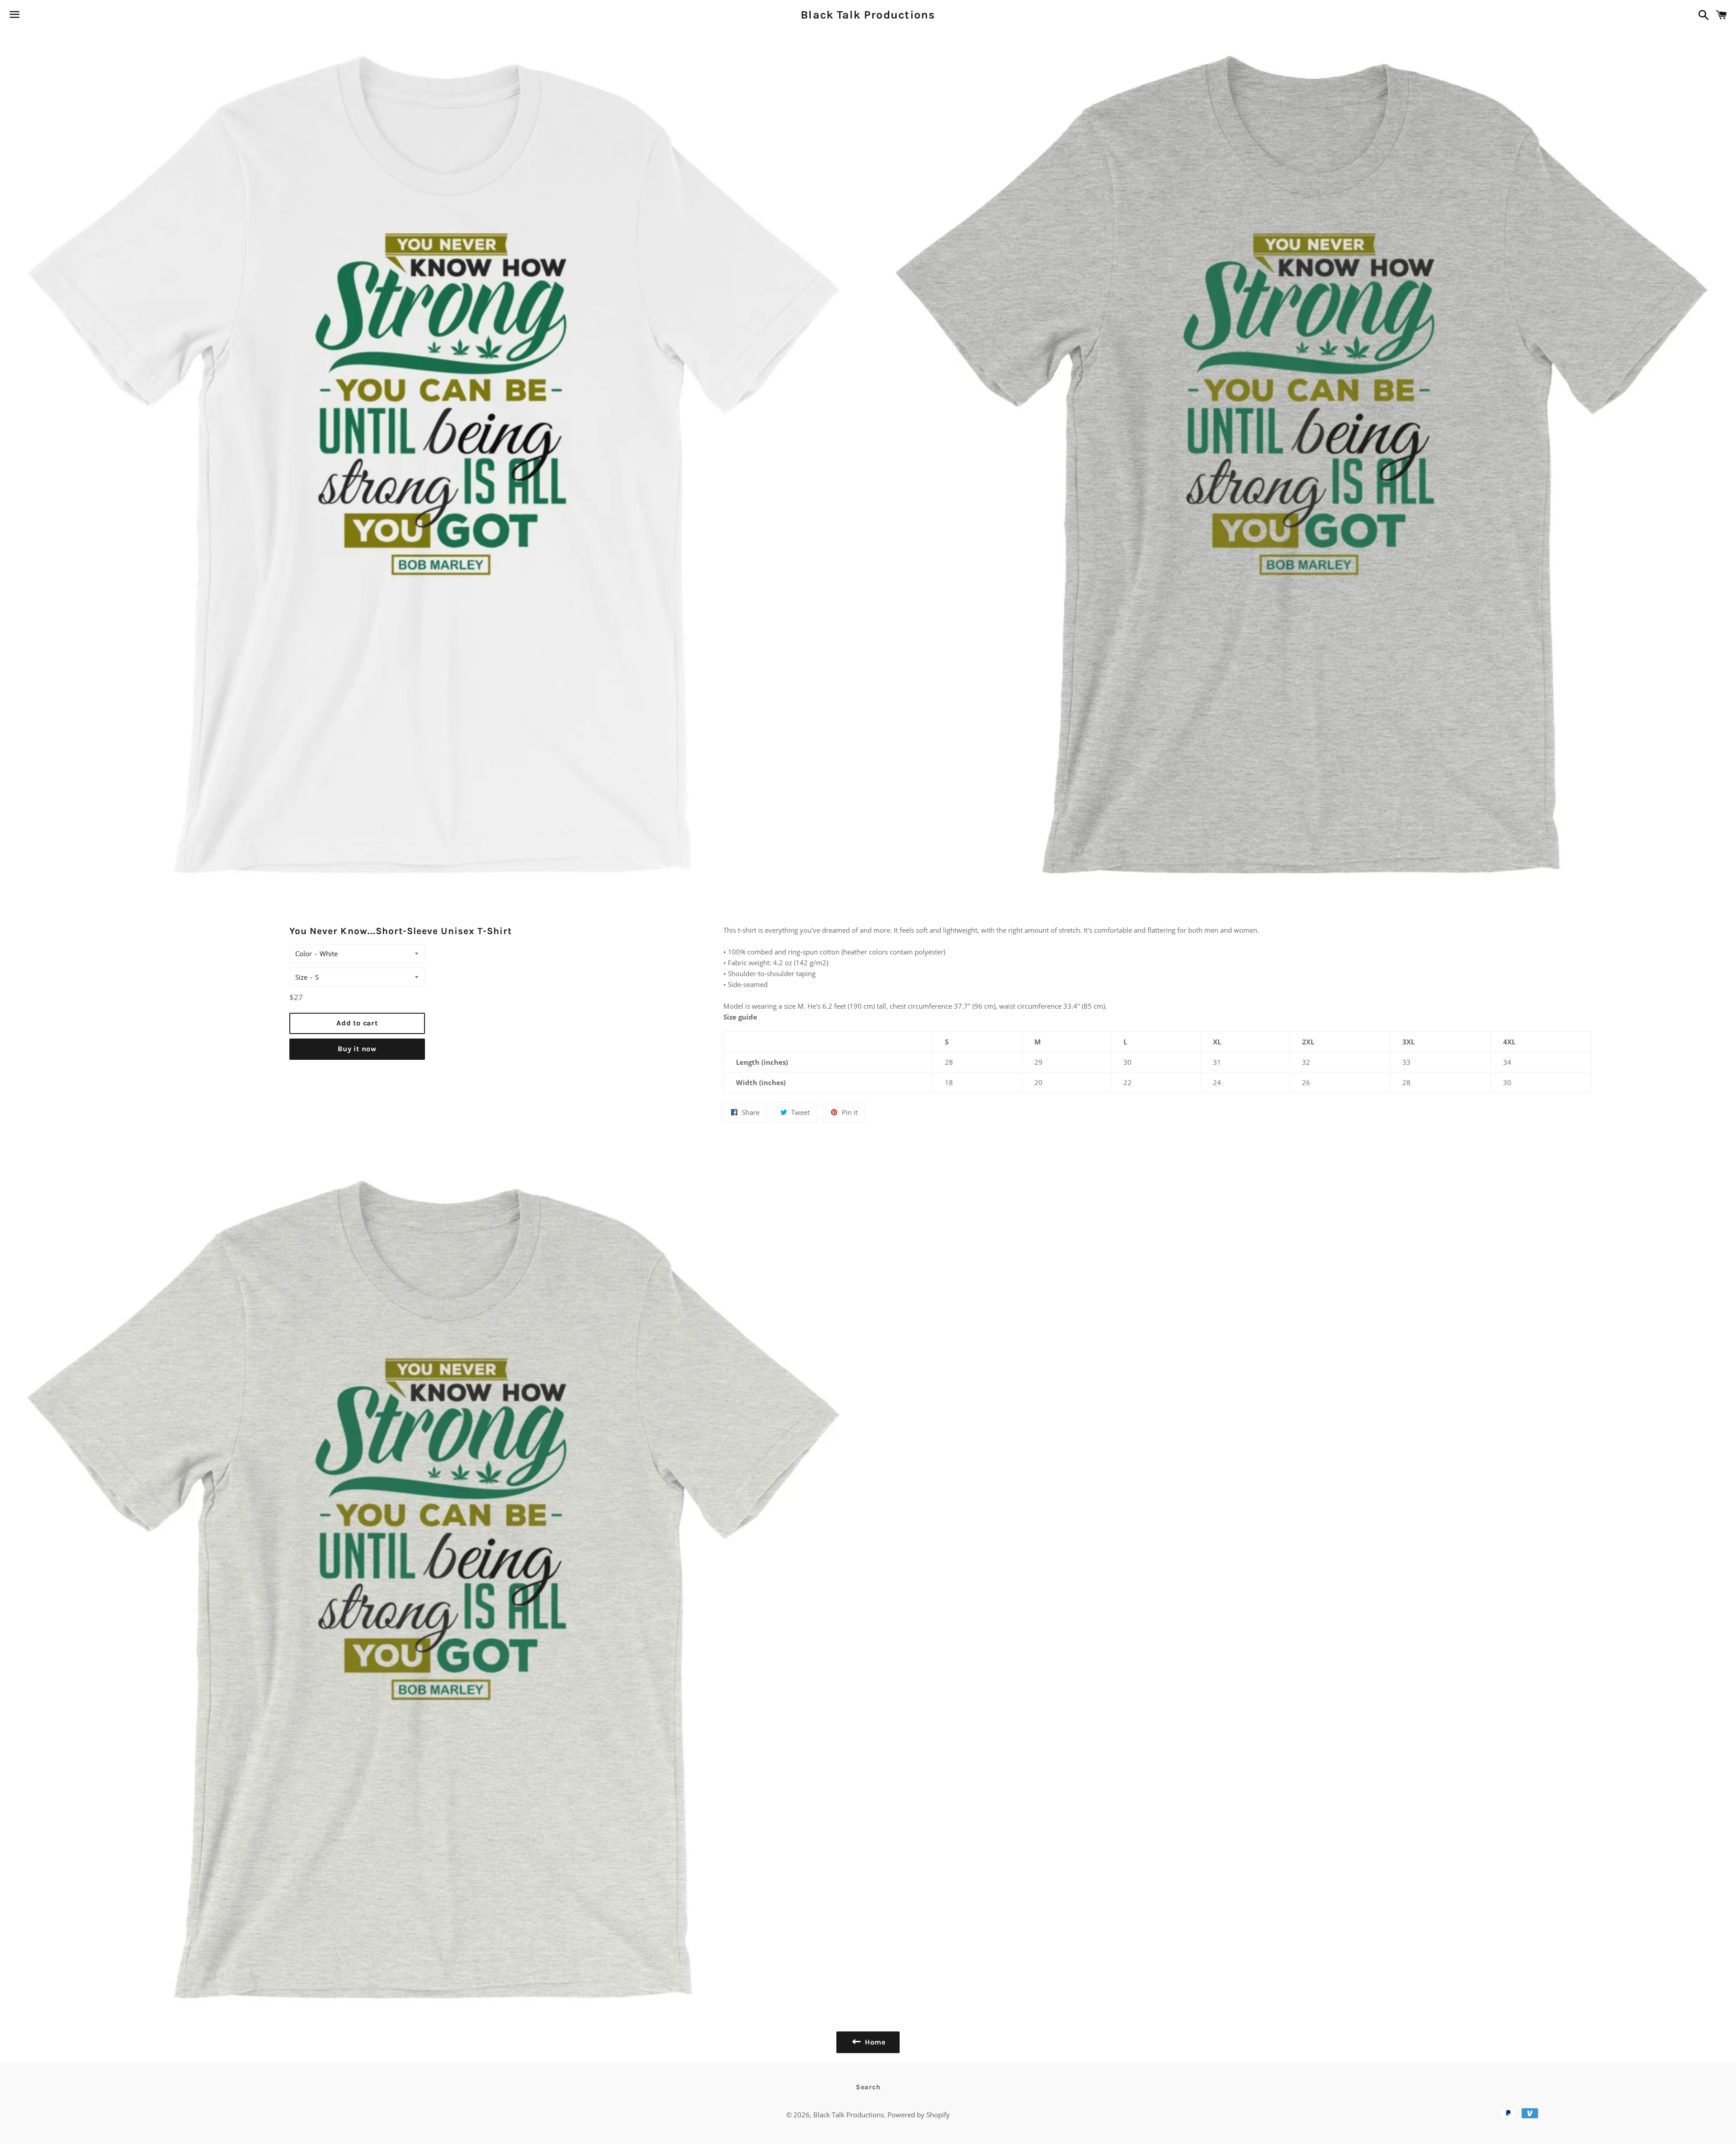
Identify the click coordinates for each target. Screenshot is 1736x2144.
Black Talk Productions (868, 15)
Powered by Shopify (919, 2115)
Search (868, 2087)
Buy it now (357, 1049)
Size (301, 977)
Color (304, 954)
